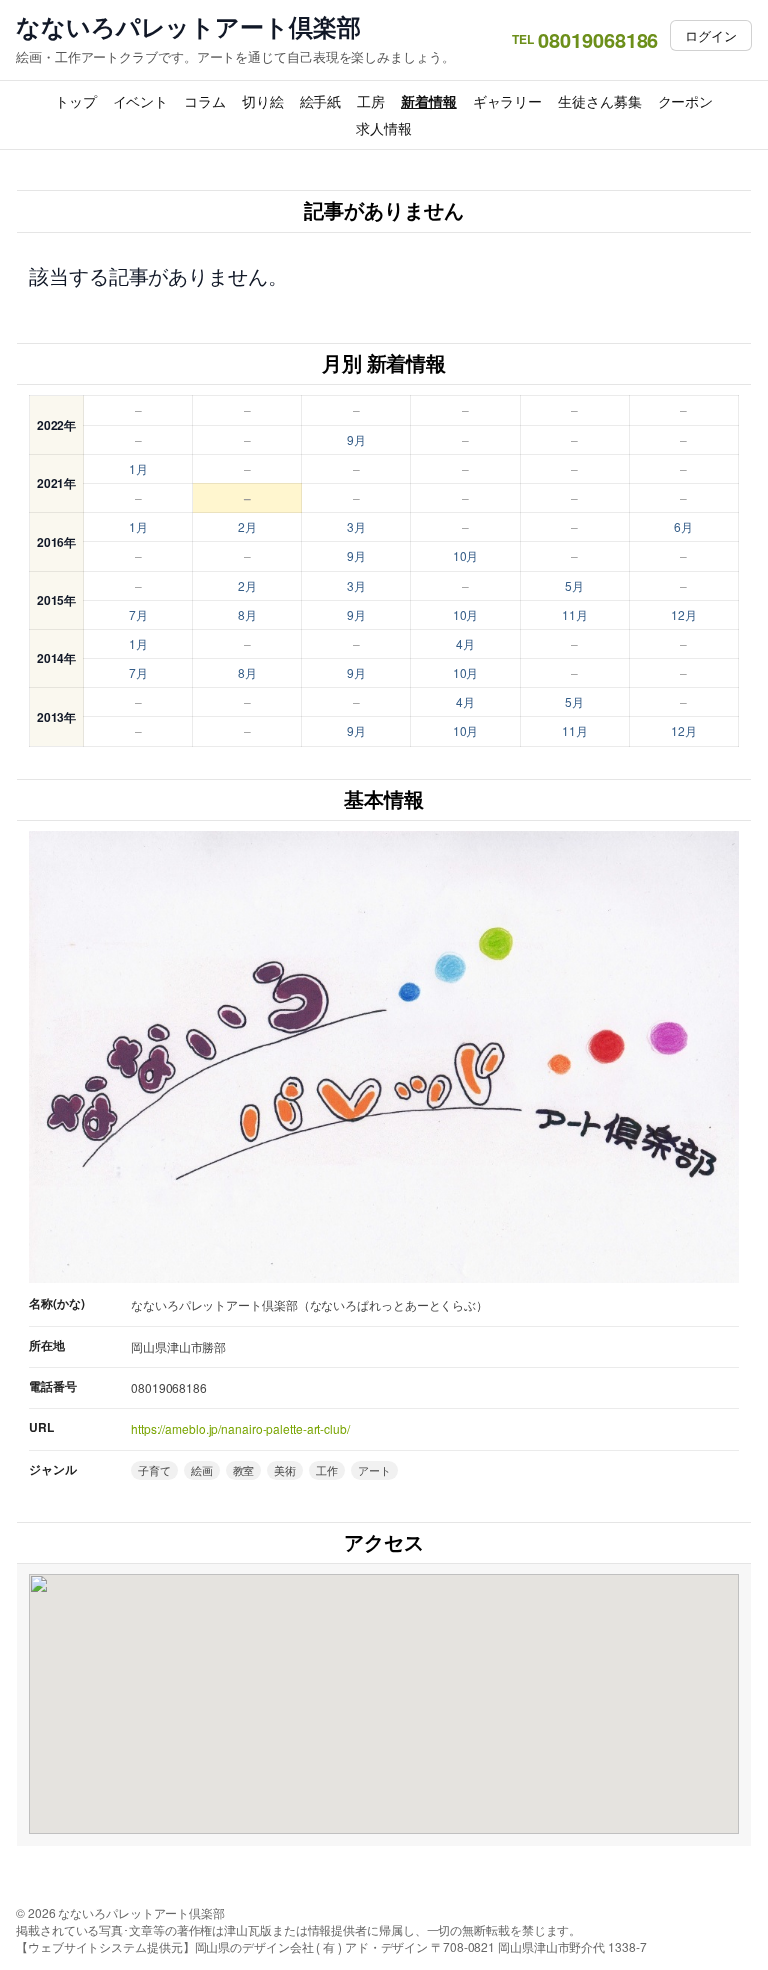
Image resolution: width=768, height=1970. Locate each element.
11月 (575, 614)
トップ (76, 101)
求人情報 (384, 128)
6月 (683, 526)
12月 (684, 614)
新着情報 (429, 101)
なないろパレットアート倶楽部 (188, 26)
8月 (247, 614)
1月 (138, 468)
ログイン (711, 35)
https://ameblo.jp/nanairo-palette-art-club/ (240, 1428)
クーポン (686, 101)
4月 (465, 643)
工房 (371, 101)
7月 (138, 614)
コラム (205, 101)
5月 (574, 585)
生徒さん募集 (599, 101)
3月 (356, 526)
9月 (356, 439)
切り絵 (263, 101)
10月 (466, 555)
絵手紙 (321, 101)
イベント (141, 101)
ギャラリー (508, 101)
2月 (247, 526)
